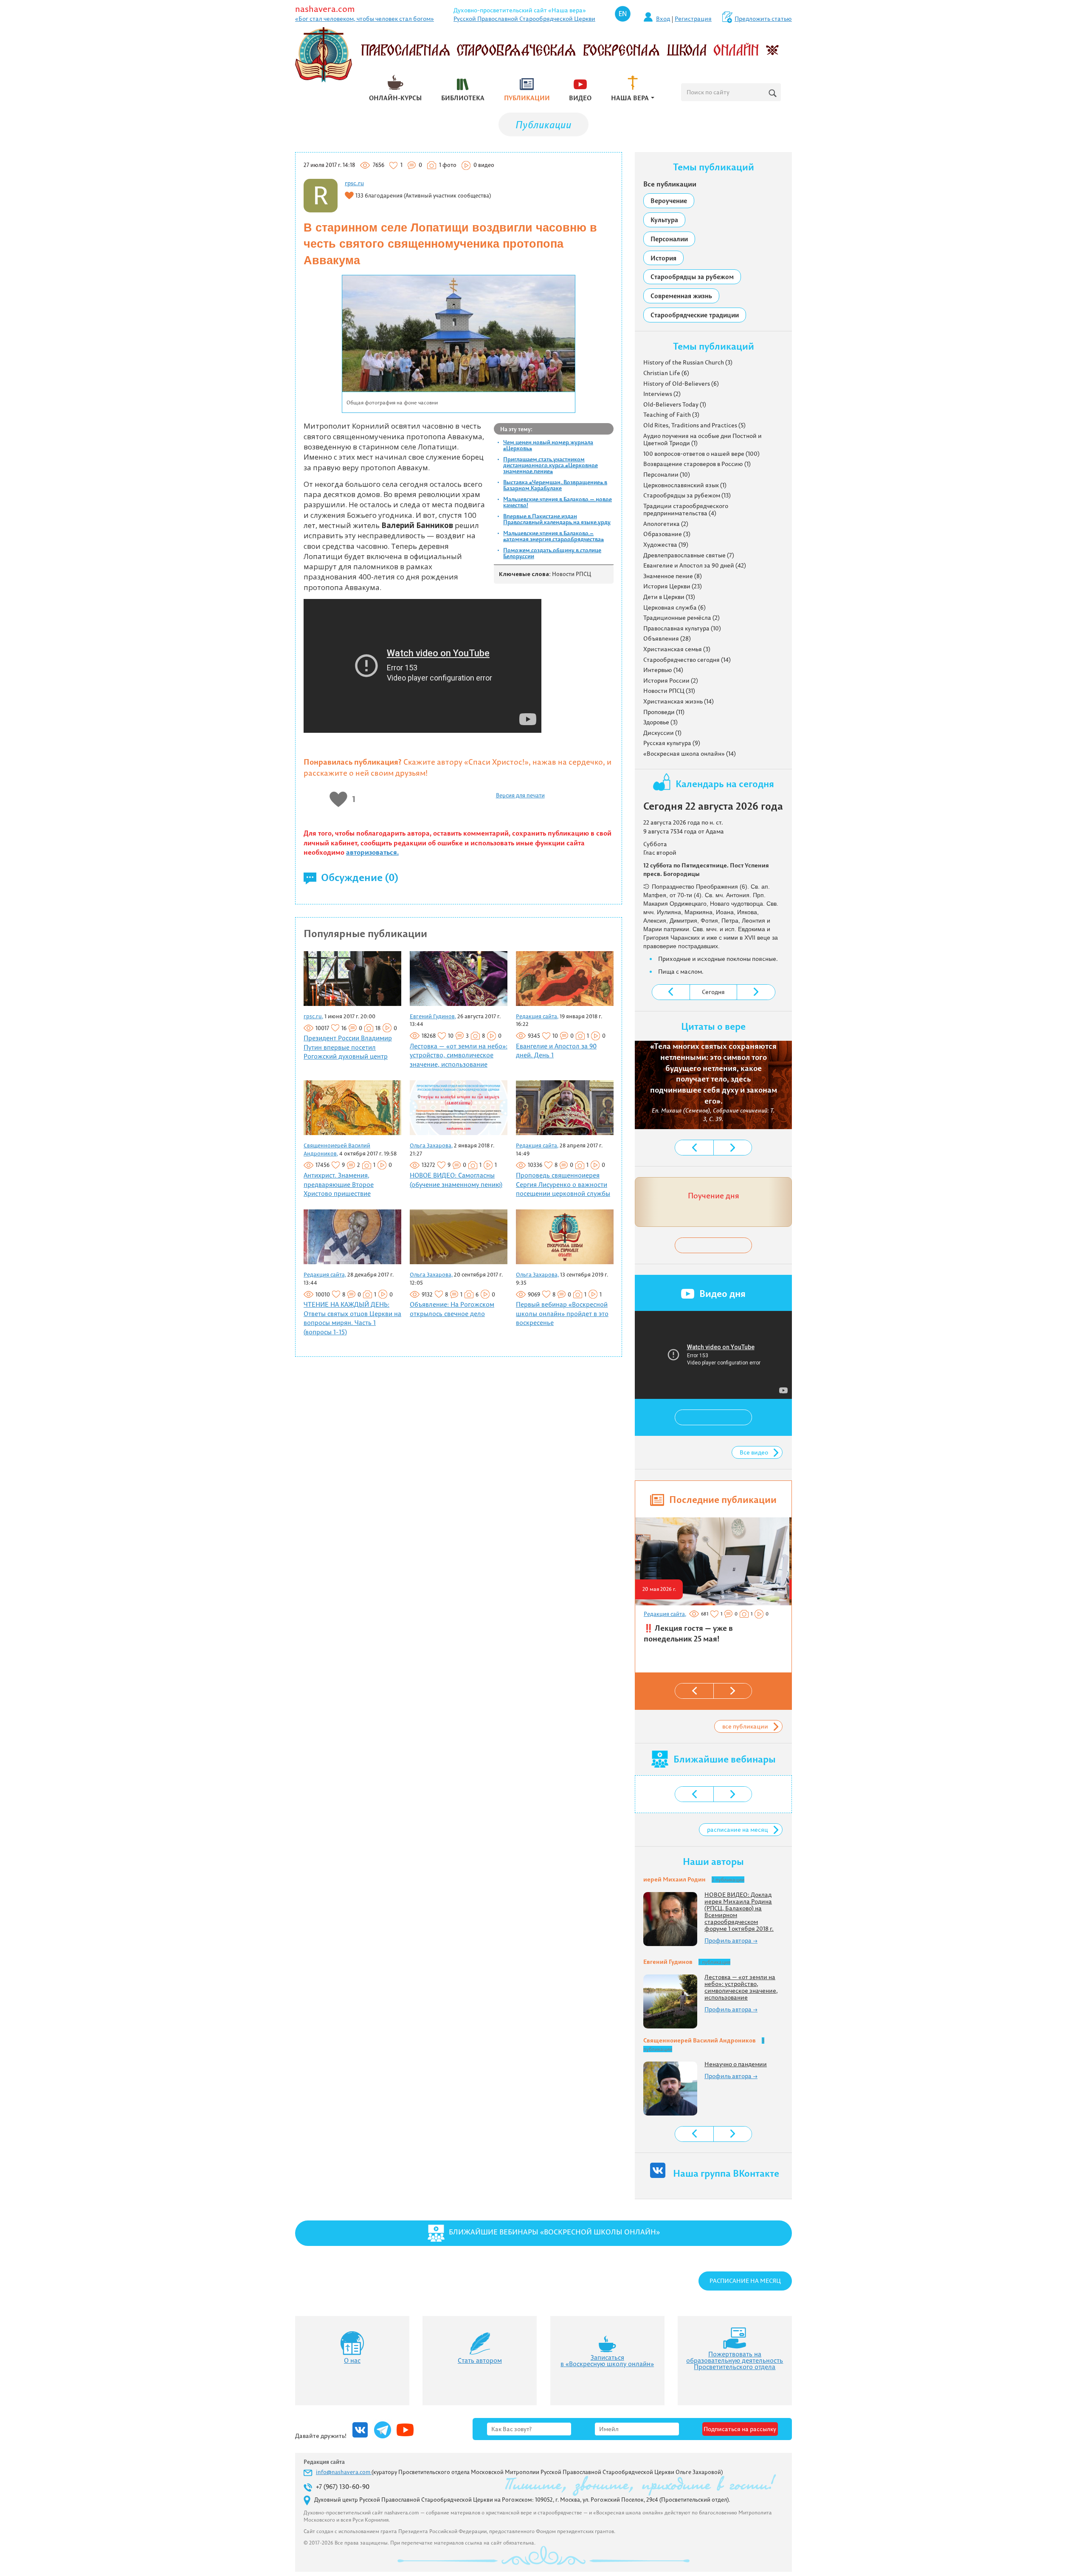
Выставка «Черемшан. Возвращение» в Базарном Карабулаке (555, 485)
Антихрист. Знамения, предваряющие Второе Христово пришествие (339, 1184)
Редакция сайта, (537, 1016)
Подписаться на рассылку (740, 2429)
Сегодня (713, 992)
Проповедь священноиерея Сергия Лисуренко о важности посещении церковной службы (563, 1184)
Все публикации (670, 184)
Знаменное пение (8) (673, 576)
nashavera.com (325, 9)
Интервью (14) (663, 670)
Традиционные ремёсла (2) (681, 618)
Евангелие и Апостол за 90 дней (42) (695, 565)
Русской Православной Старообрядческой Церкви (524, 19)
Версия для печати (520, 795)
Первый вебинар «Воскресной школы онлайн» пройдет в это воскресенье (562, 1313)
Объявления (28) (667, 638)
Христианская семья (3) (677, 649)
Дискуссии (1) (662, 733)
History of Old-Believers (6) (681, 384)
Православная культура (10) (682, 628)
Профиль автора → (731, 1940)
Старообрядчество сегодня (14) (687, 660)
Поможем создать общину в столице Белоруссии (552, 553)
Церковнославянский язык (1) (685, 485)
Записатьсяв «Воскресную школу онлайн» (607, 2361)
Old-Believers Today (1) (675, 404)
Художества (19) (666, 545)
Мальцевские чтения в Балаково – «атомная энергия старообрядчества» (553, 536)
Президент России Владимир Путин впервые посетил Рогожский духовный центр (348, 1047)
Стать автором (480, 2360)
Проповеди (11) (664, 712)
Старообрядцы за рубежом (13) (687, 495)
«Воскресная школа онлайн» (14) (690, 754)
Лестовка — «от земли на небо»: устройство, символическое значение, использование (459, 1055)
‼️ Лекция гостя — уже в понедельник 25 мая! (688, 1634)
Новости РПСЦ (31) (669, 691)
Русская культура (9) (672, 743)
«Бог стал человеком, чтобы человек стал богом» (365, 19)
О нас (352, 2360)
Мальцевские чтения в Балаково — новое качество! (558, 502)
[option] (712, 1584)
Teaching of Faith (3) (671, 415)
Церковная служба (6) (674, 607)
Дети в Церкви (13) (669, 597)
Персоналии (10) (667, 475)
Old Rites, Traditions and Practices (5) (694, 425)
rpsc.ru (354, 183)
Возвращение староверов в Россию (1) (697, 464)
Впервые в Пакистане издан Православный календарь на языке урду (557, 519)
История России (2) (671, 681)
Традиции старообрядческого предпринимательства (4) (686, 510)
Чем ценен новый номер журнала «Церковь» (548, 445)
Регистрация (693, 19)
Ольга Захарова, (431, 1145)
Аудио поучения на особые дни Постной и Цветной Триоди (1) (703, 440)
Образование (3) (667, 534)
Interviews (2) (662, 394)
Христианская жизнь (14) (679, 701)
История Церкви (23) (673, 586)
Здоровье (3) (660, 722)
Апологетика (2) (666, 524)
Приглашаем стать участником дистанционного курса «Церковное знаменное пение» (551, 465)
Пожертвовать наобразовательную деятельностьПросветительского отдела (735, 2360)
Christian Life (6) (666, 373)
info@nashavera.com (344, 2472)
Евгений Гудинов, (433, 1016)
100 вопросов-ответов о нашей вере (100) (701, 454)
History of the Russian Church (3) (688, 362)
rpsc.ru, (313, 1016)
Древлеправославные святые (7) (689, 555)
